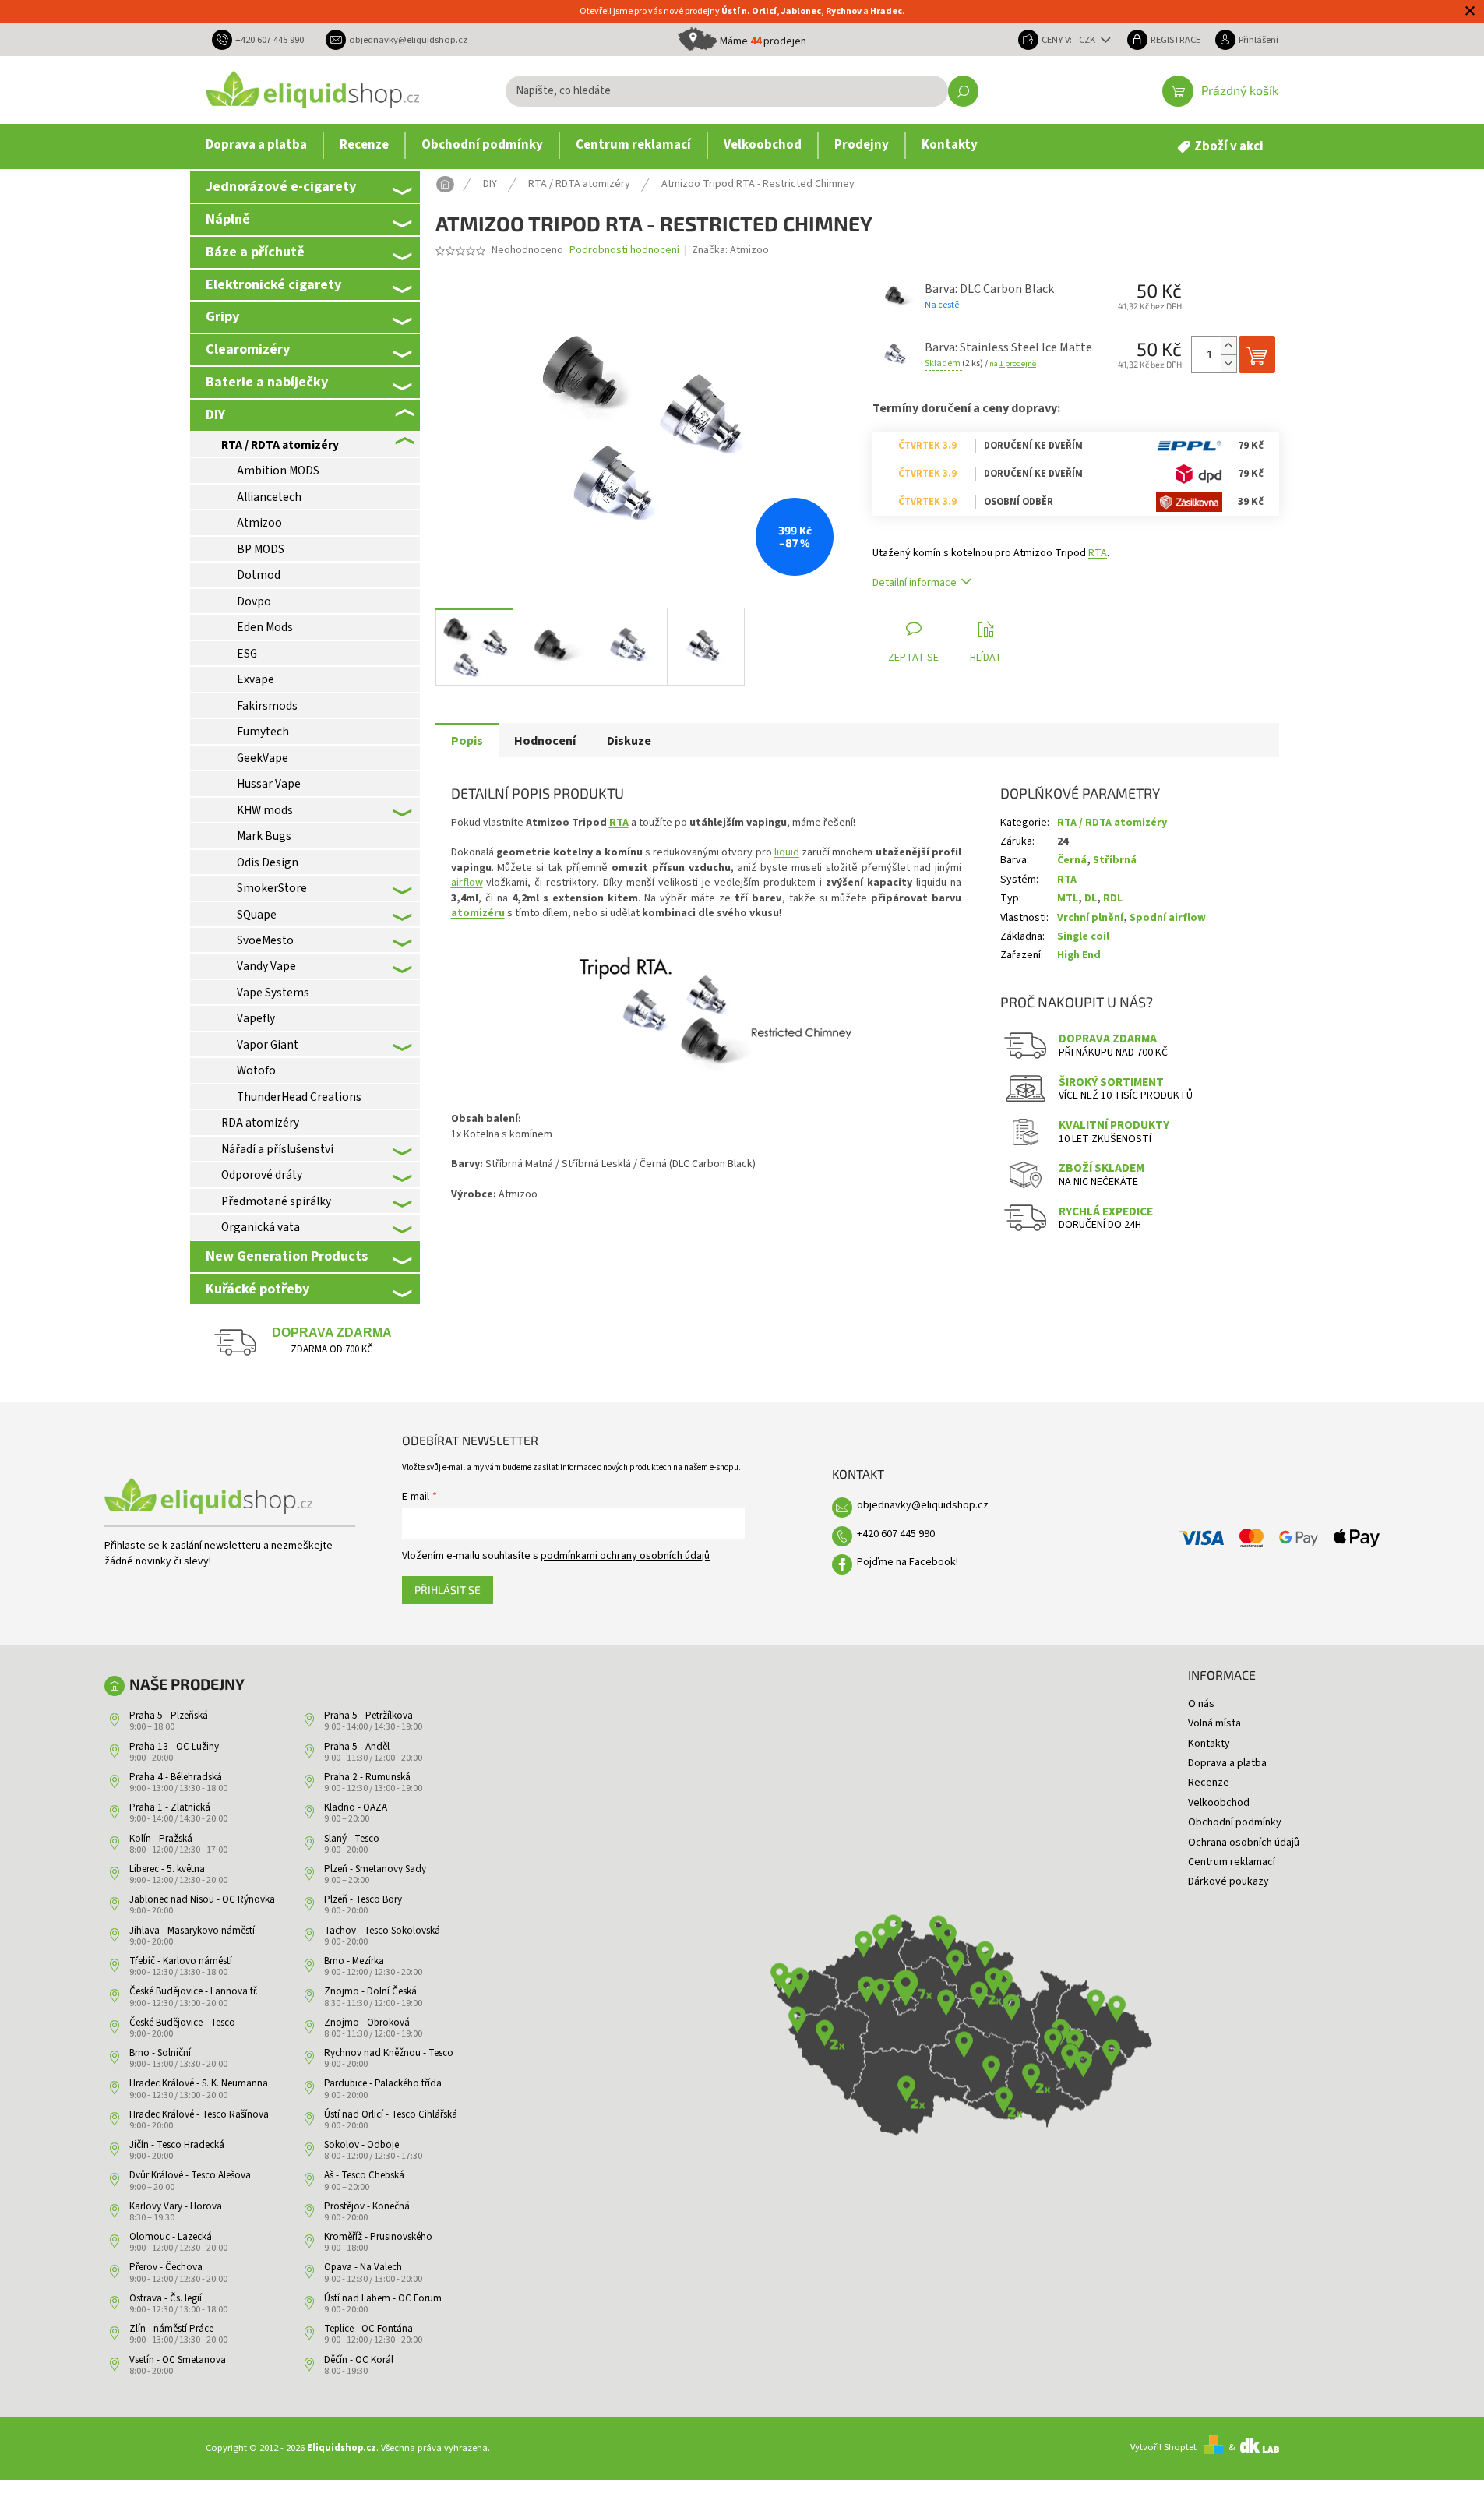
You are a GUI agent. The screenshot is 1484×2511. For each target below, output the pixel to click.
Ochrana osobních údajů (1244, 1843)
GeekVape (263, 758)
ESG (247, 654)
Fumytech (263, 732)
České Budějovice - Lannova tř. (194, 1991)
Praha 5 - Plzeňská (169, 1716)
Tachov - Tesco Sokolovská (382, 1931)
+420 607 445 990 (896, 1534)
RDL (1113, 898)
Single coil (1083, 936)
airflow (467, 883)
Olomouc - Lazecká (171, 2237)
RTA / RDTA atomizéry (280, 445)
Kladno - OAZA (356, 1807)
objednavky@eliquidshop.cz (923, 1505)
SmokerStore (272, 888)
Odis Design (268, 862)
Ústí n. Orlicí (749, 11)
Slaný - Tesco (352, 1839)
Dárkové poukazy (1228, 1881)
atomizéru (478, 913)
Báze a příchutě (255, 252)
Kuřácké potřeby (257, 1289)
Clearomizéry (248, 349)
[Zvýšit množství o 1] (1228, 346)
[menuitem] (256, 146)
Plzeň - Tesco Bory (363, 1899)
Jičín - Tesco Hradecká (177, 2145)
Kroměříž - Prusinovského (378, 2237)
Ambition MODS (278, 471)
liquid (787, 852)
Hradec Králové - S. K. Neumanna (199, 2083)
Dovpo (254, 601)
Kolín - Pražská (161, 1839)
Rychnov (844, 11)
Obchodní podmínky (1235, 1822)
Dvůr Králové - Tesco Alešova (190, 2175)
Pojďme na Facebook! (908, 1562)
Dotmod (259, 575)
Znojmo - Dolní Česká (370, 1991)
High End (1079, 955)
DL (1091, 898)
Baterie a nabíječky (267, 382)
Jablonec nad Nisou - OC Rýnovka (202, 1899)
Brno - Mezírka (354, 1961)
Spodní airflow (1168, 918)
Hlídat (986, 658)
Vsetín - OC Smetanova (178, 2360)
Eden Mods (265, 627)
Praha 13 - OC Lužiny (174, 1747)
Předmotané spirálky (276, 1201)
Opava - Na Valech (363, 2267)
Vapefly (256, 1018)
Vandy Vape (266, 966)
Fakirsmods (267, 706)
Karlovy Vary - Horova (176, 2206)
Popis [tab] (467, 741)
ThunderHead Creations (299, 1097)
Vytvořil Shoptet (1163, 2447)
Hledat (963, 91)
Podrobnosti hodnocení (624, 250)
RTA (1098, 553)
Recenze (1209, 1783)
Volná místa (1214, 1723)
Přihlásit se (448, 1590)
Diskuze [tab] (629, 741)
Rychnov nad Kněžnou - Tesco (389, 2053)
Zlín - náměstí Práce (171, 2329)
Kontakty (1209, 1744)
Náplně (228, 219)
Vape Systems (273, 993)
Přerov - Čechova (166, 2267)
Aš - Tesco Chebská (364, 2175)
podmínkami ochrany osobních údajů (625, 1556)
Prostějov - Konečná (367, 2206)
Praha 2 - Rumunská (367, 1777)
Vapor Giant (268, 1045)
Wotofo (256, 1070)
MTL (1068, 898)
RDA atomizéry (260, 1123)
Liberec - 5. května (167, 1869)
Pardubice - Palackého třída (383, 2083)
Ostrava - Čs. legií (166, 2298)
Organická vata (261, 1227)
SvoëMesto (265, 940)
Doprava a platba (1227, 1763)
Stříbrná (1115, 860)
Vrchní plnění (1090, 918)
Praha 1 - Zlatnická (170, 1807)
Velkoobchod (1219, 1803)
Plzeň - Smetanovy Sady (375, 1869)
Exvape (256, 679)
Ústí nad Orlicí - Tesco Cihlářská (391, 2114)
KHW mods (265, 810)
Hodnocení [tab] (545, 741)
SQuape (257, 915)
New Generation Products (287, 1256)
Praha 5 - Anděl (357, 1747)
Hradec (886, 11)
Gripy (222, 316)
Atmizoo (259, 523)
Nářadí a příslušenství (277, 1149)
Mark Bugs (264, 836)
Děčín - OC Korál (359, 2360)
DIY (215, 414)
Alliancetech (269, 497)
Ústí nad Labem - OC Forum (383, 2298)
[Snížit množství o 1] (1228, 363)
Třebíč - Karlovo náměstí (181, 1961)
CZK (1088, 40)
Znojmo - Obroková (367, 2023)
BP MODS (261, 549)
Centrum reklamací (1232, 1862)
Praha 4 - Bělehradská (176, 1777)
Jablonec (801, 11)
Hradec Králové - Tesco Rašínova (199, 2114)
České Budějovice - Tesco (182, 2023)
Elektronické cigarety (273, 284)
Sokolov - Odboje (361, 2145)
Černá (1072, 860)
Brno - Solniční (160, 2053)
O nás (1201, 1704)
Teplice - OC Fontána (368, 2329)
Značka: (730, 250)
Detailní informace (915, 583)
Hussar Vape (269, 784)
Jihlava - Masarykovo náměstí (192, 1931)
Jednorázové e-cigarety (281, 186)
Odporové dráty (262, 1175)
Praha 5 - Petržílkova (368, 1716)
